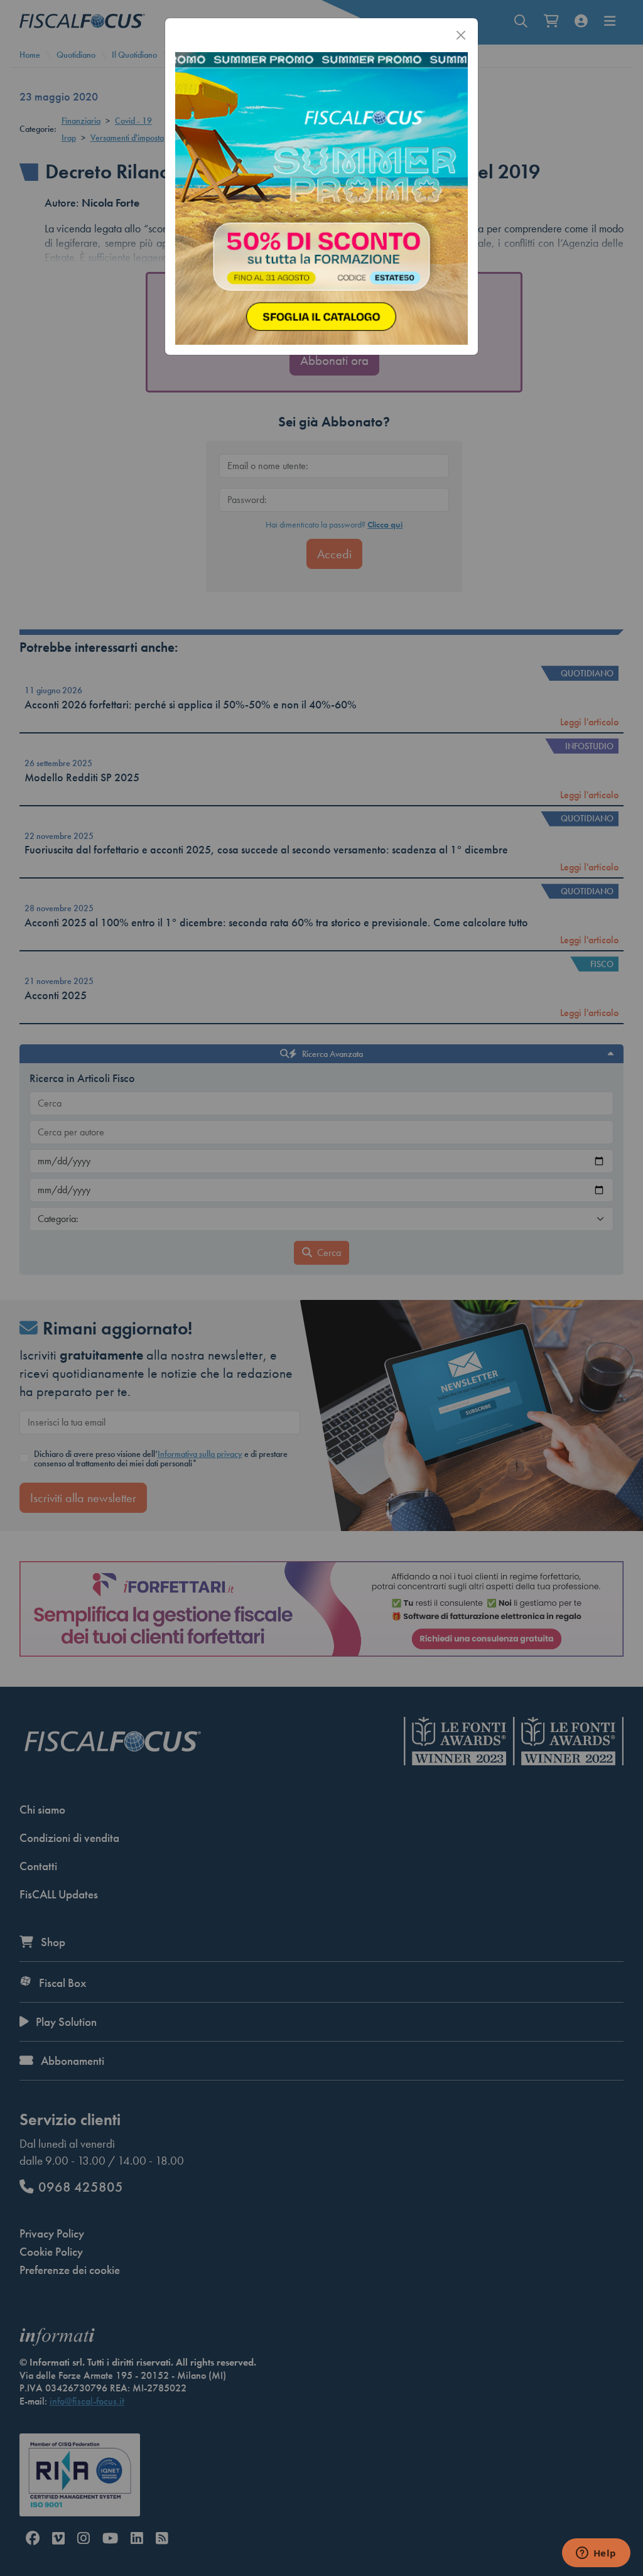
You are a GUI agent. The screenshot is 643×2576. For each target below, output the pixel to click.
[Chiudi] (461, 35)
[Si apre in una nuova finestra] (321, 197)
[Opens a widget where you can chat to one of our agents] (596, 2554)
